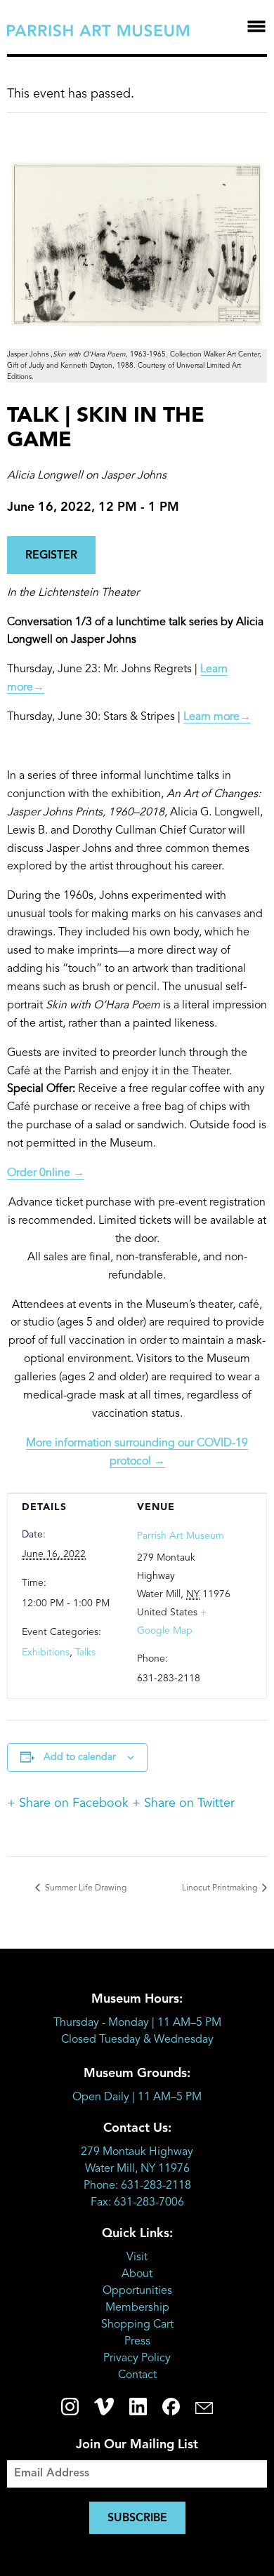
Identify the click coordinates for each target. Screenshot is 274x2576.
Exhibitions (46, 1653)
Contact (137, 2375)
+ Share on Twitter (183, 1803)
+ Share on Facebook (68, 1803)
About (137, 2274)
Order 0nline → (46, 1173)
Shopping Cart (137, 2325)
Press (137, 2342)
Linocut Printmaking (221, 1888)
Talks (85, 1653)
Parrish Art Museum (181, 1536)
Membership (137, 2308)
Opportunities (137, 2291)
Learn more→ (217, 717)
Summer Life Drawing (85, 1888)
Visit (137, 2257)
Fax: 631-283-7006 (137, 2203)
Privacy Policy (137, 2358)
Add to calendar (80, 1757)
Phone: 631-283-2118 (137, 2186)
